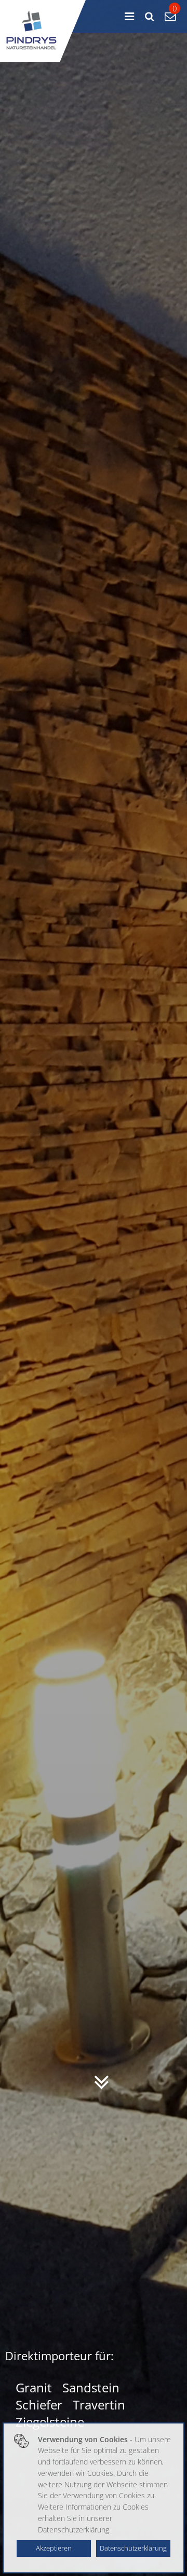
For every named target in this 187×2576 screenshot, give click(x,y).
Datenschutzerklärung (133, 2548)
